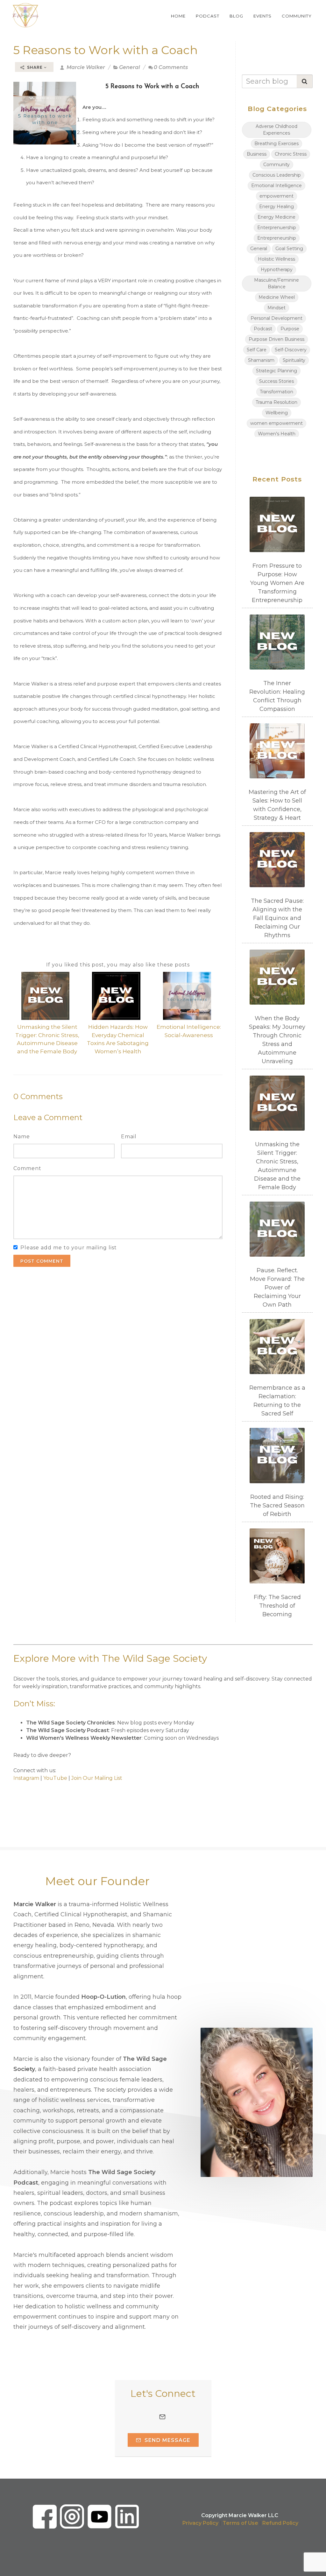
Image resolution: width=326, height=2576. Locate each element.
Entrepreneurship (277, 238)
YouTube (55, 1778)
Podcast (263, 329)
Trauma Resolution (276, 402)
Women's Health (277, 434)
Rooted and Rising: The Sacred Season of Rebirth (277, 1506)
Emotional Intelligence (276, 186)
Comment (27, 1168)
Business (257, 154)
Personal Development (276, 318)
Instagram (26, 1778)
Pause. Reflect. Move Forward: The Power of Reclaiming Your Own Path (277, 1288)
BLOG (236, 16)
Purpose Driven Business (276, 339)
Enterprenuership (277, 228)
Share (35, 67)
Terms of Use (240, 2523)
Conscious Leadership (277, 175)
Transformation (276, 392)
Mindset (276, 308)
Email (129, 1137)
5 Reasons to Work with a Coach (106, 50)
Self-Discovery (291, 350)
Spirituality (294, 360)
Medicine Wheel (277, 297)
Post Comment (42, 1261)
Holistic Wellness (276, 259)
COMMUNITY (297, 16)
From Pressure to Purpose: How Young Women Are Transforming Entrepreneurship (277, 583)
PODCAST (208, 16)
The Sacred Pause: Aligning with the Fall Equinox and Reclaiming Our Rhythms (277, 918)
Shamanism (261, 360)
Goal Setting (289, 249)
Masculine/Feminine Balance (276, 283)
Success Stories (276, 381)
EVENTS (262, 16)
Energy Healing (276, 207)
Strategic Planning (276, 371)
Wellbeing (277, 413)
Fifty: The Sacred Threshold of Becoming (277, 1606)
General (130, 67)
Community (276, 165)
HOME (178, 16)
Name (22, 1137)
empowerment (276, 196)
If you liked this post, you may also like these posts (118, 965)
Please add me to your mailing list (69, 1248)
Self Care (257, 350)
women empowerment (276, 423)
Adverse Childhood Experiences (276, 130)
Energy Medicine (276, 217)
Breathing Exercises (276, 144)
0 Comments (171, 67)
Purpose (290, 329)
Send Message (167, 2440)
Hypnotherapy (277, 270)
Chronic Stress (291, 154)
